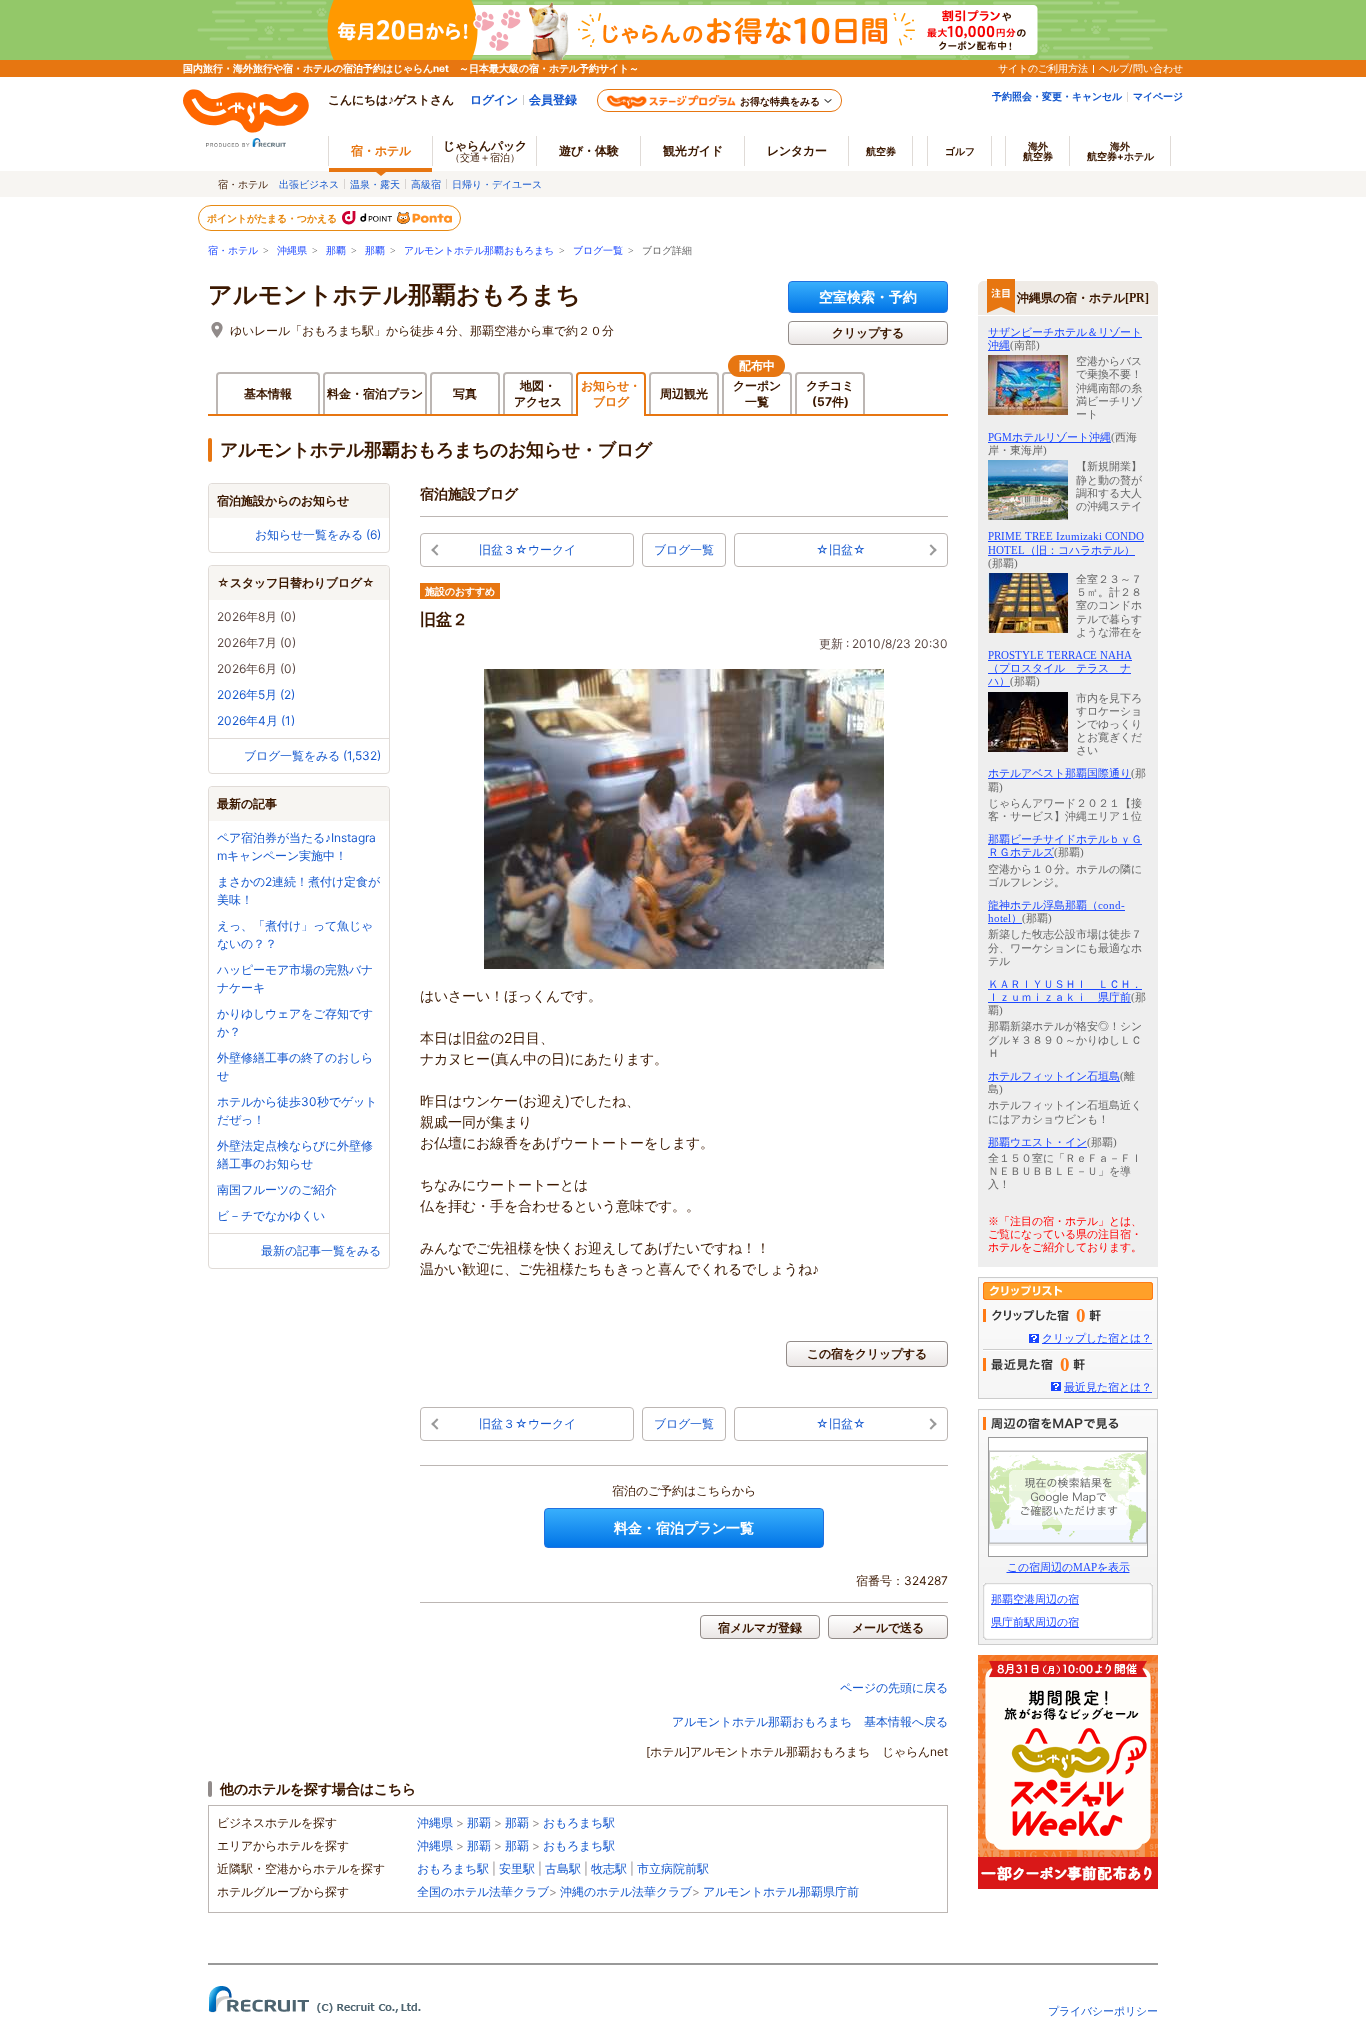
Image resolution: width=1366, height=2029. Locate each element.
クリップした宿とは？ (1097, 1338)
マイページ (1158, 96)
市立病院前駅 (673, 1868)
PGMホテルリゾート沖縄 (1049, 437)
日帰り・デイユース (497, 184)
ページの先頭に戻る (894, 1687)
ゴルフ (960, 151)
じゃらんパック (485, 150)
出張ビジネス (309, 184)
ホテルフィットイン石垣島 (1054, 1076)
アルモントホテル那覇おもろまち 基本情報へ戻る (810, 1721)
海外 (1038, 151)
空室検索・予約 (868, 296)
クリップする (868, 332)
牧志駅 (609, 1868)
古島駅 (563, 1868)
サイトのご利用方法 (1043, 68)
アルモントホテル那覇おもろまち (479, 250)
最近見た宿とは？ (1108, 1387)
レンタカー (797, 150)
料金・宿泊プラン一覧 (684, 1527)
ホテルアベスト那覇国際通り (1059, 773)
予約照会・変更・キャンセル (1057, 96)
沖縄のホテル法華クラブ (626, 1891)
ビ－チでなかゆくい (271, 1215)
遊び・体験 (589, 150)
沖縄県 (292, 250)
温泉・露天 (375, 184)
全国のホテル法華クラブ (483, 1891)
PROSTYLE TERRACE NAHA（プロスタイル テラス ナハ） (1060, 668)
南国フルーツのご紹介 (277, 1189)
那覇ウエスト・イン (1037, 1142)
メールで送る (888, 1627)
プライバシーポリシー (1103, 2011)
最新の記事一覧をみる (321, 1250)
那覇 (336, 250)
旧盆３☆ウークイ (527, 549)
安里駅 (517, 1868)
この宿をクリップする (867, 1353)
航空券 (881, 151)
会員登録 (553, 99)
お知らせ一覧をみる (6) (318, 534)
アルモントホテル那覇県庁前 (781, 1891)
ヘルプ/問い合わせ (1141, 68)
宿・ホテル (233, 250)
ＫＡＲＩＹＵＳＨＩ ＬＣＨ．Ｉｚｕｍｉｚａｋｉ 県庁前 (1065, 990)
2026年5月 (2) (256, 694)
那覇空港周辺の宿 (1035, 1599)
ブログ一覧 (598, 250)
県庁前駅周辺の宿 (1035, 1622)
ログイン (494, 99)
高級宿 (426, 184)
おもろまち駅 (579, 1822)
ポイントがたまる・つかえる (273, 218)
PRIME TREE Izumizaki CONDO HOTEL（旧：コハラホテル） (1066, 542)
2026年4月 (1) (256, 720)
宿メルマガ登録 (760, 1627)
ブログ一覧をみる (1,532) (312, 755)
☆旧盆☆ (841, 549)
